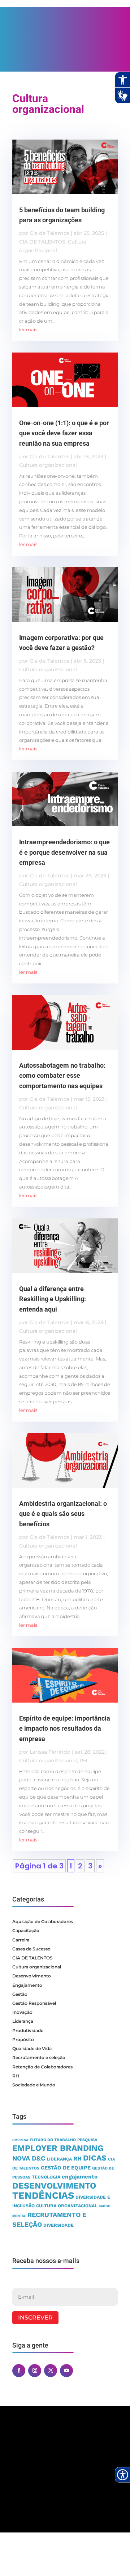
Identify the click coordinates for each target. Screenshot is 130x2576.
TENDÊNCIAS (43, 2195)
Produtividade (28, 2030)
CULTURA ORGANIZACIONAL (67, 2206)
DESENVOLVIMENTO (54, 2186)
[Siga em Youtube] (66, 2371)
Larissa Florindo (50, 1752)
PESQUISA (87, 2140)
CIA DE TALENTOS (42, 242)
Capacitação (26, 1930)
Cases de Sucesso (31, 1949)
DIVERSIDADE (58, 2225)
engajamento (80, 2177)
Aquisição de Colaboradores (43, 1921)
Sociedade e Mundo (34, 2085)
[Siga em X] (51, 2371)
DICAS (95, 2158)
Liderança (23, 2021)
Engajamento (27, 1985)
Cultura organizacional (48, 465)
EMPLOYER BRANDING (58, 2148)
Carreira (21, 1940)
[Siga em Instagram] (35, 2371)
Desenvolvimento (32, 1976)
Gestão (20, 1994)
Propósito (23, 2039)
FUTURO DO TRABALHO (53, 2140)
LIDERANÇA (59, 2159)
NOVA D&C (29, 2158)
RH (83, 1761)
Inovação (22, 2012)
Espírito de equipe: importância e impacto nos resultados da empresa (65, 1729)
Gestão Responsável (34, 2003)
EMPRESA (20, 2140)
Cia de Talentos (49, 233)
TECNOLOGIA (46, 2177)
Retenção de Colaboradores (42, 2067)
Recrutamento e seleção (39, 2057)
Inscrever (35, 2318)
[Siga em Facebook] (19, 2371)
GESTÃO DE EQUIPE (66, 2168)
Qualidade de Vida (32, 2048)
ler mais (28, 330)
